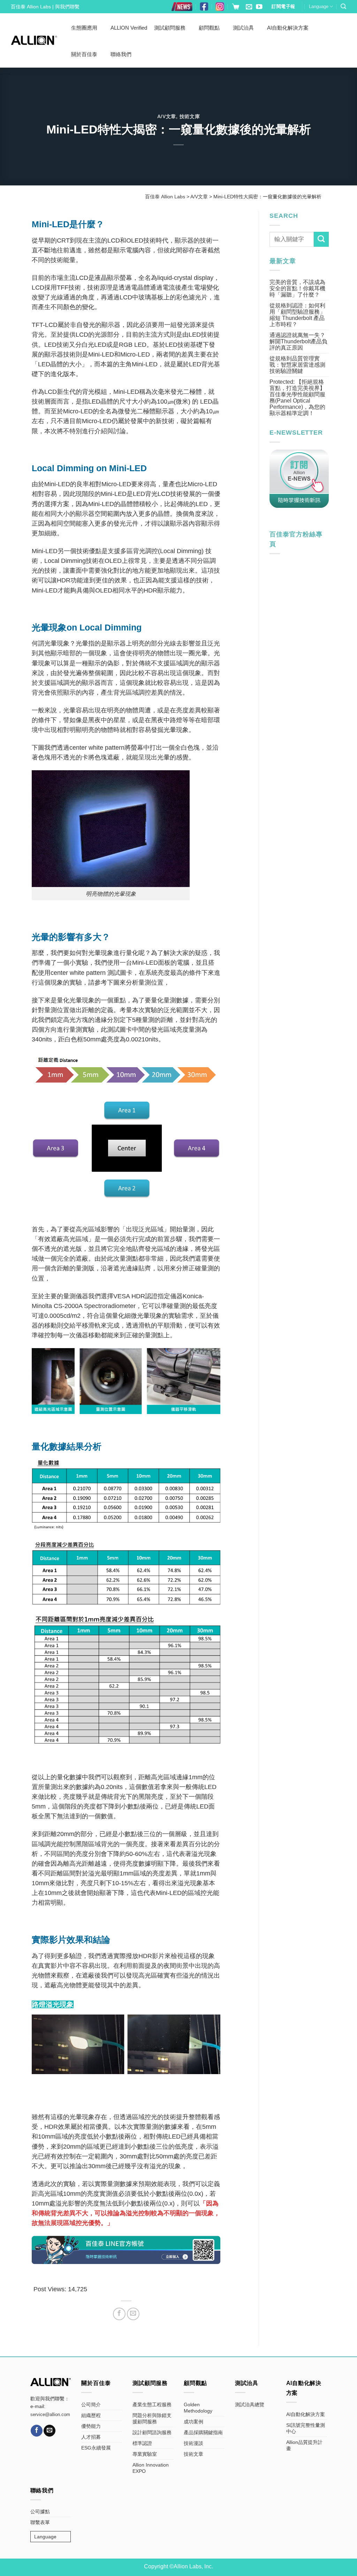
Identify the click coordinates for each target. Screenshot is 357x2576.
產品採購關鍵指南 (203, 2432)
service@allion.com (50, 2415)
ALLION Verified (129, 28)
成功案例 (193, 2422)
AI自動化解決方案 (288, 28)
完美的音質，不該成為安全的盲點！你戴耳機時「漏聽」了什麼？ (297, 288)
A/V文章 (167, 116)
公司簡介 (91, 2405)
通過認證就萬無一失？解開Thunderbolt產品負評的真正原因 (298, 341)
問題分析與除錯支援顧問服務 (152, 2418)
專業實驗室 (145, 2454)
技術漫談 (193, 2443)
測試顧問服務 (170, 28)
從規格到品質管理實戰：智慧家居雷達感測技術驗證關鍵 (297, 365)
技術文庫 (190, 116)
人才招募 (91, 2437)
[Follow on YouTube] (259, 7)
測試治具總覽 (250, 2405)
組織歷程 (91, 2415)
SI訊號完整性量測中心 (306, 2428)
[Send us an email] (249, 7)
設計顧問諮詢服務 (152, 2432)
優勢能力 (91, 2426)
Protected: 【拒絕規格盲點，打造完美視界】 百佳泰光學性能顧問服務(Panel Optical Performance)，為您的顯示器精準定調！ (297, 398)
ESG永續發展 (96, 2448)
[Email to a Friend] (133, 2314)
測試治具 (243, 28)
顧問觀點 (209, 28)
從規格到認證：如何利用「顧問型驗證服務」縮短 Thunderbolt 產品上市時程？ (297, 315)
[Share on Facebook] (119, 2314)
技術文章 (193, 2454)
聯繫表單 (40, 2522)
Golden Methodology (198, 2408)
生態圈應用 (84, 28)
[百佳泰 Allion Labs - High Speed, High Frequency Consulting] (34, 40)
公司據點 (40, 2512)
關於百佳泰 (84, 54)
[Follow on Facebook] (37, 2431)
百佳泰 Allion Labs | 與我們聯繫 (45, 7)
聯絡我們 (121, 54)
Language (319, 6)
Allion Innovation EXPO (151, 2468)
